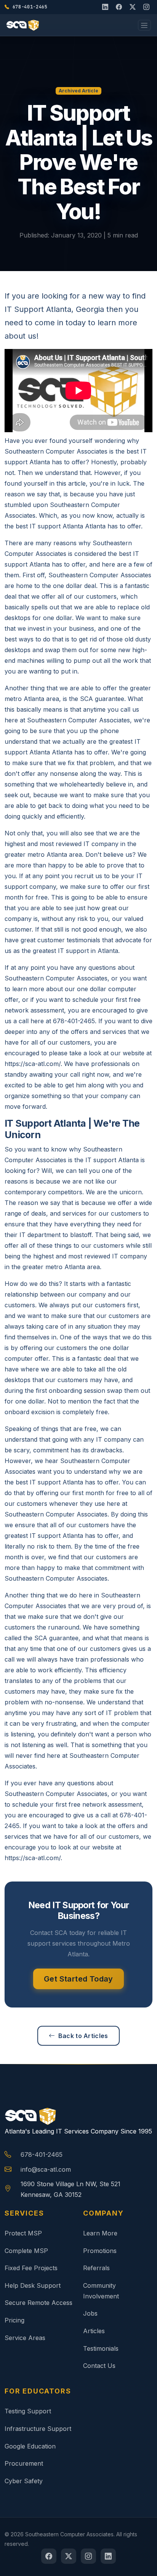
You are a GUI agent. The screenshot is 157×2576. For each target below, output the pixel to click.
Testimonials (101, 2348)
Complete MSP (26, 2251)
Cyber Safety (24, 2481)
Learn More (100, 2233)
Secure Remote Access (38, 2303)
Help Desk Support (33, 2285)
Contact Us (99, 2366)
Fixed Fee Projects (31, 2268)
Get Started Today (78, 1979)
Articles (94, 2331)
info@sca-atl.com (46, 2169)
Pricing (14, 2320)
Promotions (100, 2251)
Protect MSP (23, 2233)
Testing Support (28, 2411)
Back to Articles (83, 2036)
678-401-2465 (42, 2154)
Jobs (90, 2313)
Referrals (96, 2268)
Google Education (30, 2446)
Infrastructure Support (38, 2429)
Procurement (24, 2463)
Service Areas (25, 2338)
